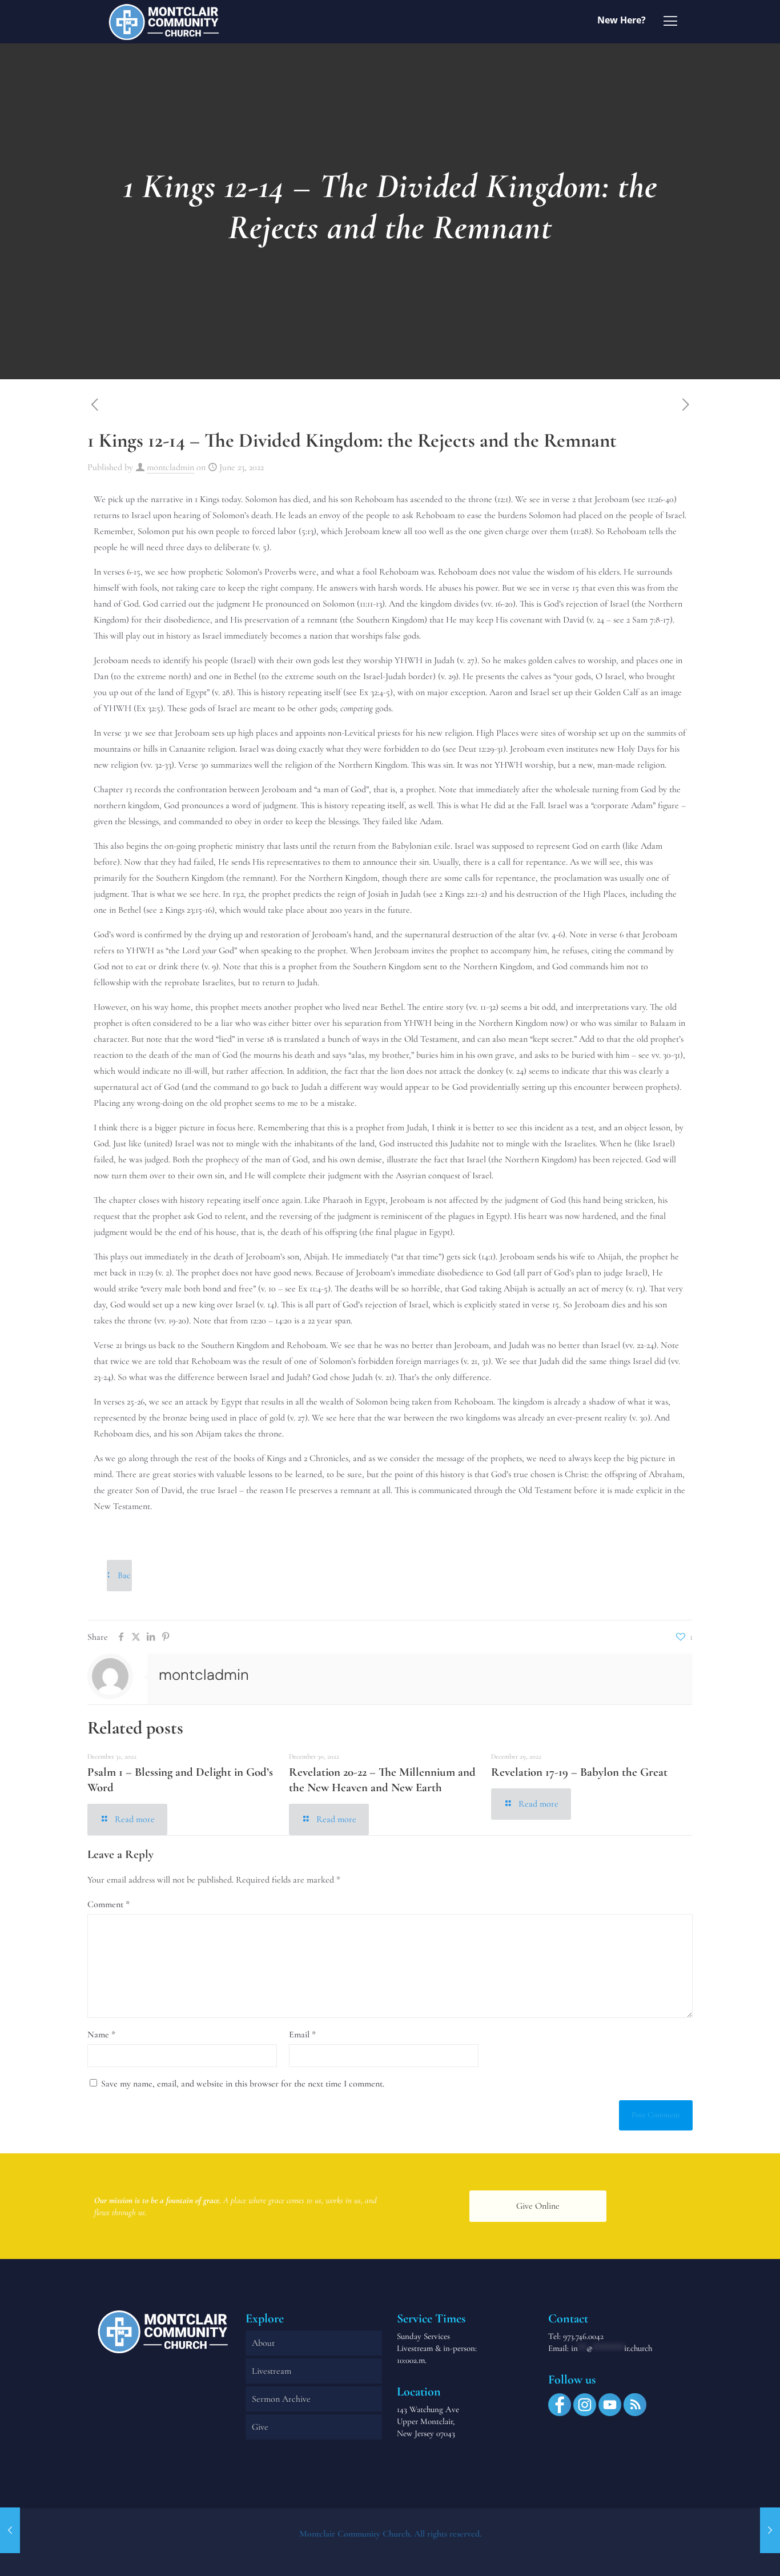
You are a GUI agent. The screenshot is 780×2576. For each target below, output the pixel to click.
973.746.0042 (583, 2336)
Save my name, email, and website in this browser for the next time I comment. (243, 2084)
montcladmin (170, 467)
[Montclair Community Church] (164, 21)
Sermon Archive (281, 2399)
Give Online (538, 2206)
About (263, 2343)
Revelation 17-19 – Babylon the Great (579, 1772)
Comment (108, 1904)
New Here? (622, 20)
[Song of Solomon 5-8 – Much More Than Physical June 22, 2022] (10, 2530)
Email (302, 2035)
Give (260, 2427)
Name (101, 2035)
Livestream (272, 2371)
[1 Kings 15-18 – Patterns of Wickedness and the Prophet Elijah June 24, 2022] (770, 2530)
